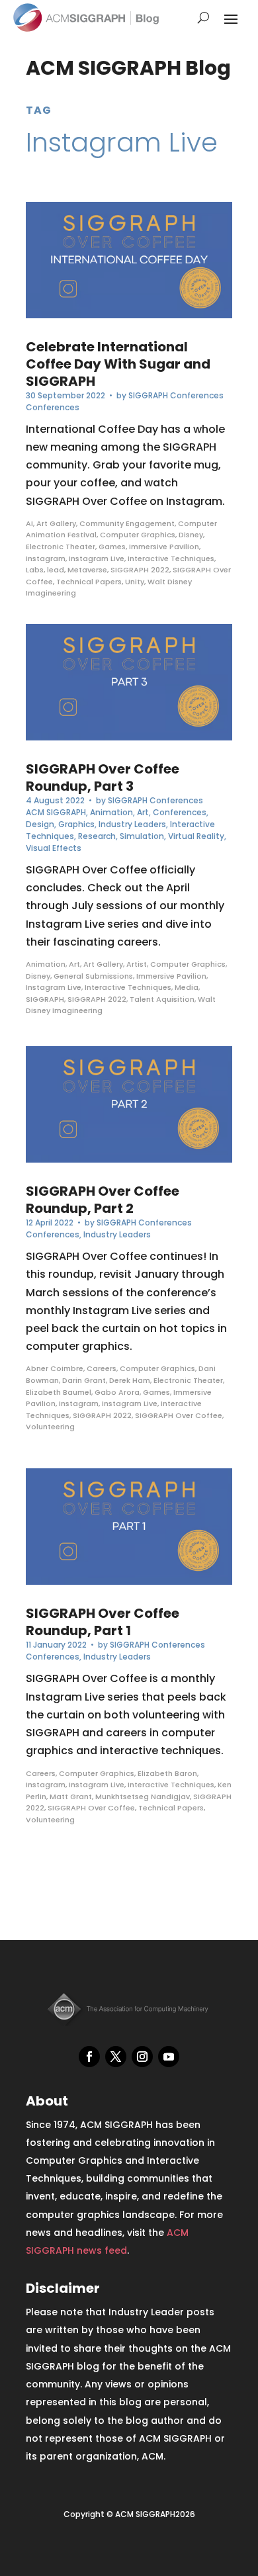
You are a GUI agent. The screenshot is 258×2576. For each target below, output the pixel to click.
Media (187, 987)
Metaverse (87, 570)
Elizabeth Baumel (59, 1392)
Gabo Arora (117, 1392)
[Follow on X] (116, 2057)
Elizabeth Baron (167, 1773)
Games (112, 547)
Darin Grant (84, 1380)
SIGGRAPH (45, 999)
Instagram (46, 558)
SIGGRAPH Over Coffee (179, 1415)
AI (29, 523)
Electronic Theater (61, 547)
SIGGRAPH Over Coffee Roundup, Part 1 (103, 1622)
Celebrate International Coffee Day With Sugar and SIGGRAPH (118, 364)
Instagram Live (97, 558)
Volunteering (50, 1427)
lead (56, 570)
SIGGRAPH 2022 (140, 570)
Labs (35, 570)
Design (40, 824)
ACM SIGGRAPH (56, 812)
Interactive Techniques (171, 558)
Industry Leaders (132, 824)
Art (143, 812)
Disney (191, 535)
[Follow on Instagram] (142, 2057)
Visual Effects (54, 848)
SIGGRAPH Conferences (176, 395)
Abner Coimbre (55, 1368)
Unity (135, 582)
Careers (102, 1368)
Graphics (76, 824)
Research (97, 836)
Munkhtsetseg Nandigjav (143, 1797)
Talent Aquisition (162, 999)
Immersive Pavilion (164, 547)
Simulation (142, 836)
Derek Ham (130, 1380)
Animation (111, 812)
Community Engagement (127, 523)
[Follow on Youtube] (169, 2057)
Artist (137, 964)
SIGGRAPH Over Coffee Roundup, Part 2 (103, 1200)
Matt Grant (71, 1797)
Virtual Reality (196, 836)
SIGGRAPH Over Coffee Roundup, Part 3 (103, 777)
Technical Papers (89, 582)
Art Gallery (56, 523)
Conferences (53, 407)
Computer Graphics (138, 535)
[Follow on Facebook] (89, 2057)
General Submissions (93, 976)
